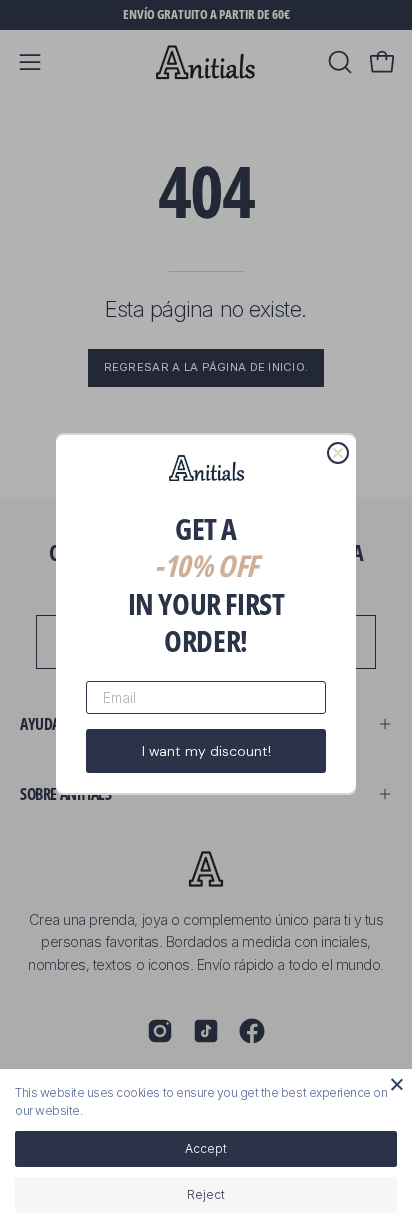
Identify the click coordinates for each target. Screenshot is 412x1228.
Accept (206, 1148)
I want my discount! (206, 751)
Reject (206, 1194)
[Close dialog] (338, 453)
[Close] (397, 1084)
